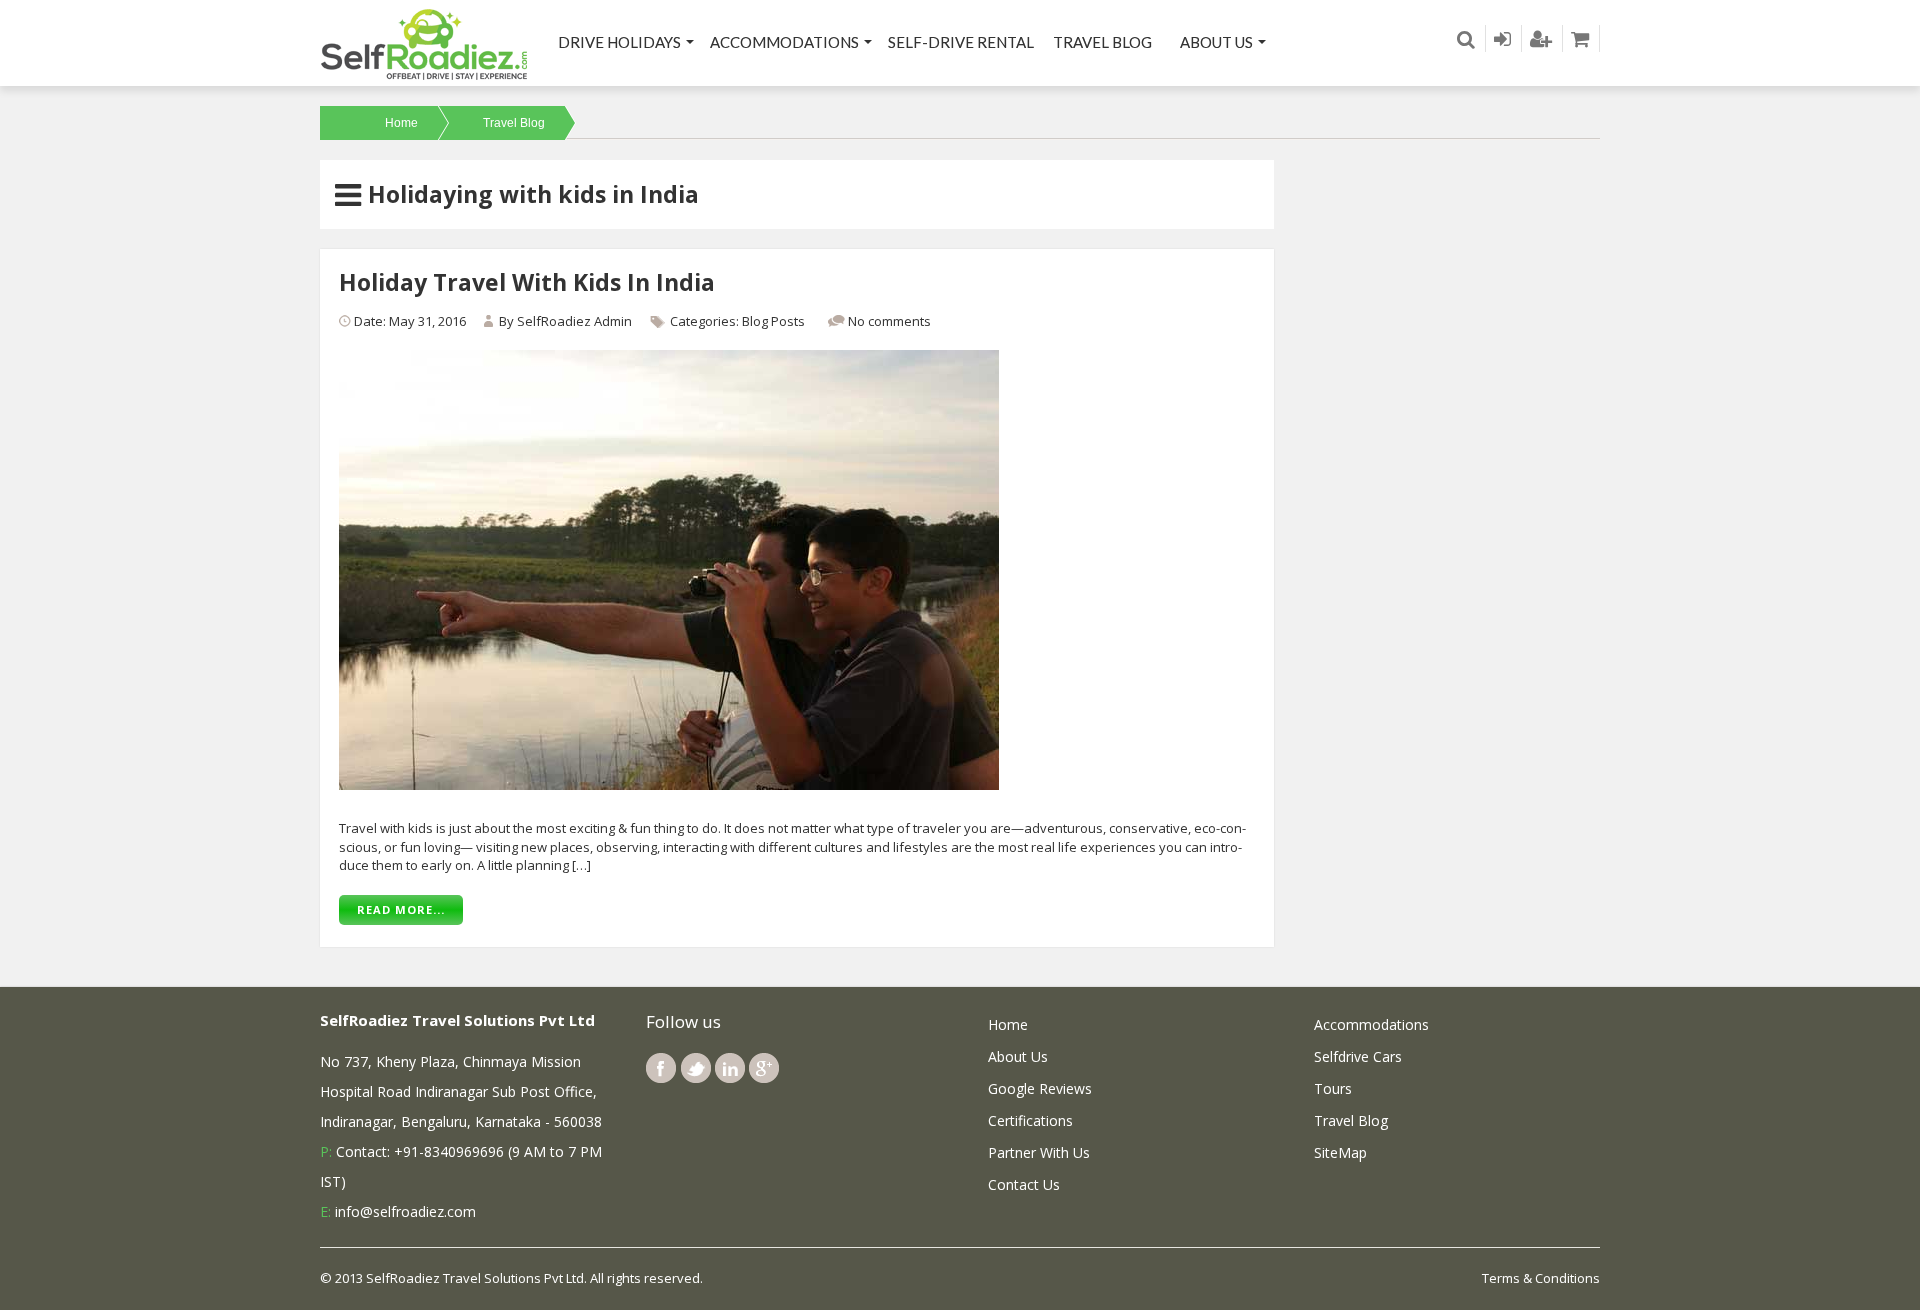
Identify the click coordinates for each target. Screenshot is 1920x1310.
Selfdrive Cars (1358, 1056)
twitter (696, 1068)
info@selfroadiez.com (405, 1211)
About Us (1216, 42)
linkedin (730, 1068)
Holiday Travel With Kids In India (527, 282)
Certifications (1030, 1120)
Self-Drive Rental (961, 42)
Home (401, 123)
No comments (889, 321)
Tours (1333, 1088)
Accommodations (784, 42)
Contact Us (1024, 1184)
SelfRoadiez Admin (574, 321)
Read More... (401, 909)
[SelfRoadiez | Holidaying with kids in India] (425, 43)
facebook (661, 1068)
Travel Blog (1102, 42)
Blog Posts (773, 321)
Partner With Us (1039, 1152)
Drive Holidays (619, 42)
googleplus (764, 1068)
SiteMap (1340, 1152)
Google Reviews (1040, 1088)
